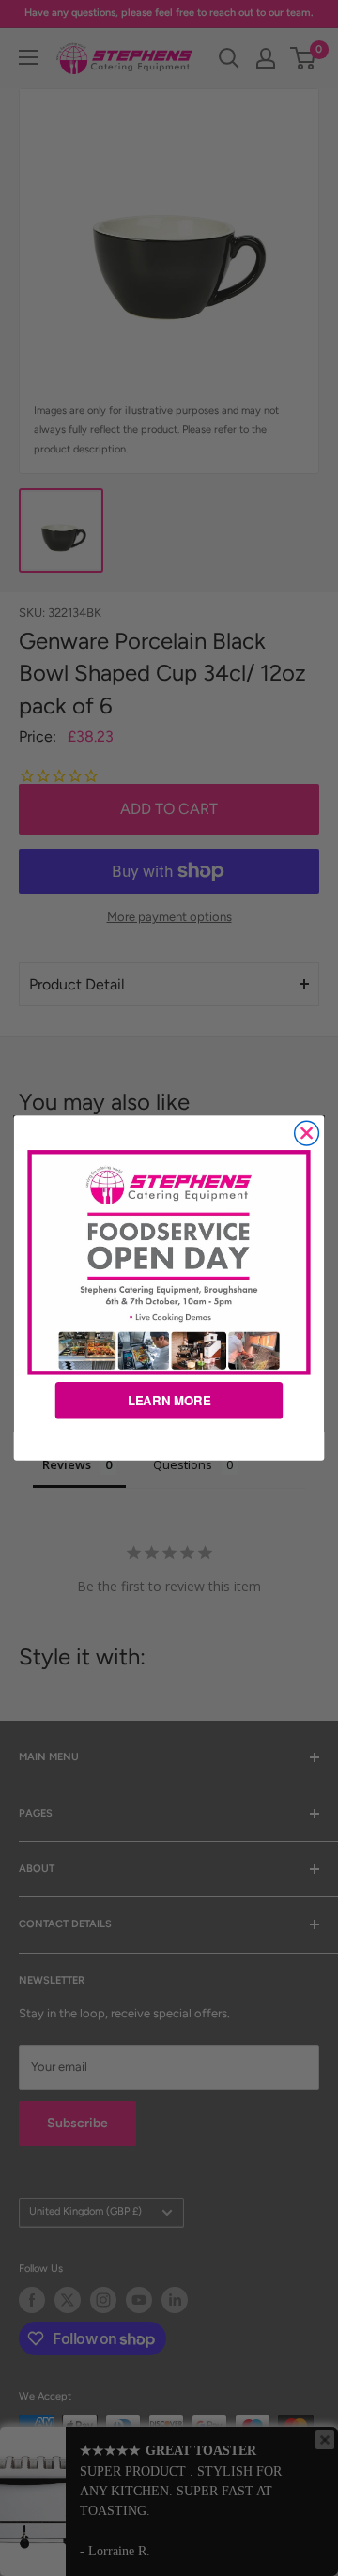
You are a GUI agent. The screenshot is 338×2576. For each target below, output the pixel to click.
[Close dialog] (307, 1133)
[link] (169, 1262)
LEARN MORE (169, 1400)
